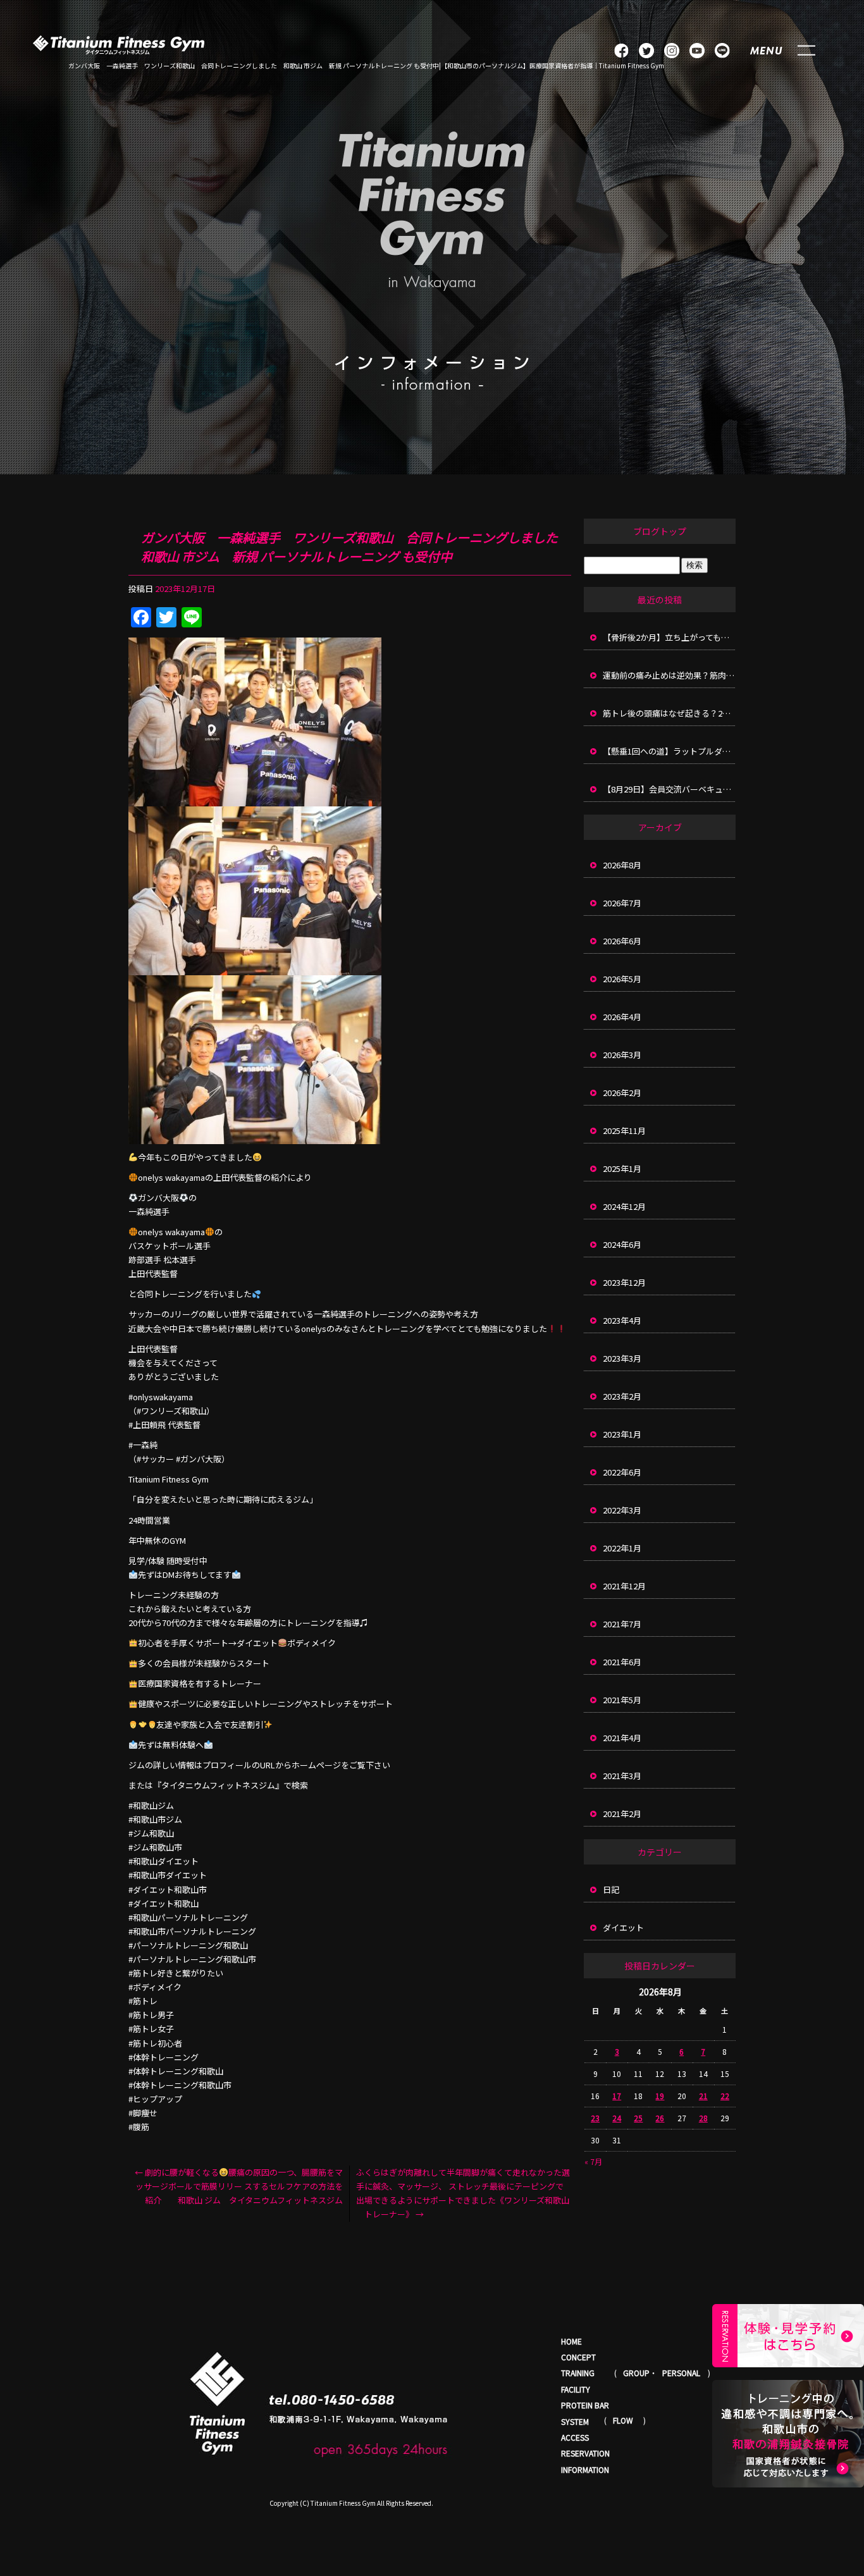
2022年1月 (622, 1548)
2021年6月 (622, 1662)
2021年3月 (622, 1776)
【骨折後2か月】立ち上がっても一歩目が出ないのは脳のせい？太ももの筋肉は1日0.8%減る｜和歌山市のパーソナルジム (669, 637)
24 (617, 2118)
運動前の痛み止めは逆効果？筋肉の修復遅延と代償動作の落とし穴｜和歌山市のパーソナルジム (669, 675)
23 (595, 2118)
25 (638, 2118)
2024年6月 (622, 1244)
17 (617, 2096)
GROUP (636, 2373)
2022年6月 (622, 1472)
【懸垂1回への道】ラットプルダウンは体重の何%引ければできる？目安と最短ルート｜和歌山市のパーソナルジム (669, 751)
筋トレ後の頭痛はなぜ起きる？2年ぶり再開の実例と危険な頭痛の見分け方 (669, 713)
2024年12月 (624, 1206)
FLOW (623, 2420)
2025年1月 (622, 1168)
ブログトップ (660, 531)
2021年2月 (622, 1814)
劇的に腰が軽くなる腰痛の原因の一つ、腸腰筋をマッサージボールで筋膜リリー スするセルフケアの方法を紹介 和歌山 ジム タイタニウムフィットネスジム (239, 2186)
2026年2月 (622, 1093)
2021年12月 (624, 1586)
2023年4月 (622, 1320)
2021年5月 (622, 1700)
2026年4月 (622, 1017)
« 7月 (593, 2161)
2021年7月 (622, 1624)
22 (725, 2096)
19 (660, 2096)
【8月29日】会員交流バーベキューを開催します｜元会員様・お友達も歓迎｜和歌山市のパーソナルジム (669, 789)
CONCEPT (578, 2357)
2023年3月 (622, 1358)
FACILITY (576, 2389)
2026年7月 (622, 903)
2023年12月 (624, 1282)
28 (703, 2118)
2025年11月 (624, 1131)
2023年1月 (622, 1434)
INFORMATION (585, 2469)
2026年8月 (622, 865)
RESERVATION (585, 2453)
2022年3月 (622, 1510)
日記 (611, 1889)
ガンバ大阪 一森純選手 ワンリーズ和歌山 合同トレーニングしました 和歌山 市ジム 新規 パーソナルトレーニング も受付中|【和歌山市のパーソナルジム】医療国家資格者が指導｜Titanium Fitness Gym (366, 65)
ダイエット (623, 1927)
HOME (571, 2341)
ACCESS (575, 2437)
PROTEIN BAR (585, 2405)
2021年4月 (622, 1738)
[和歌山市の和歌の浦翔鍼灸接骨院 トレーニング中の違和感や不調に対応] (788, 2434)
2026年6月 (622, 941)
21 (703, 2096)
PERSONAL (681, 2373)
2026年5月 (622, 979)
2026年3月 (622, 1055)
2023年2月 (622, 1396)
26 (660, 2118)
